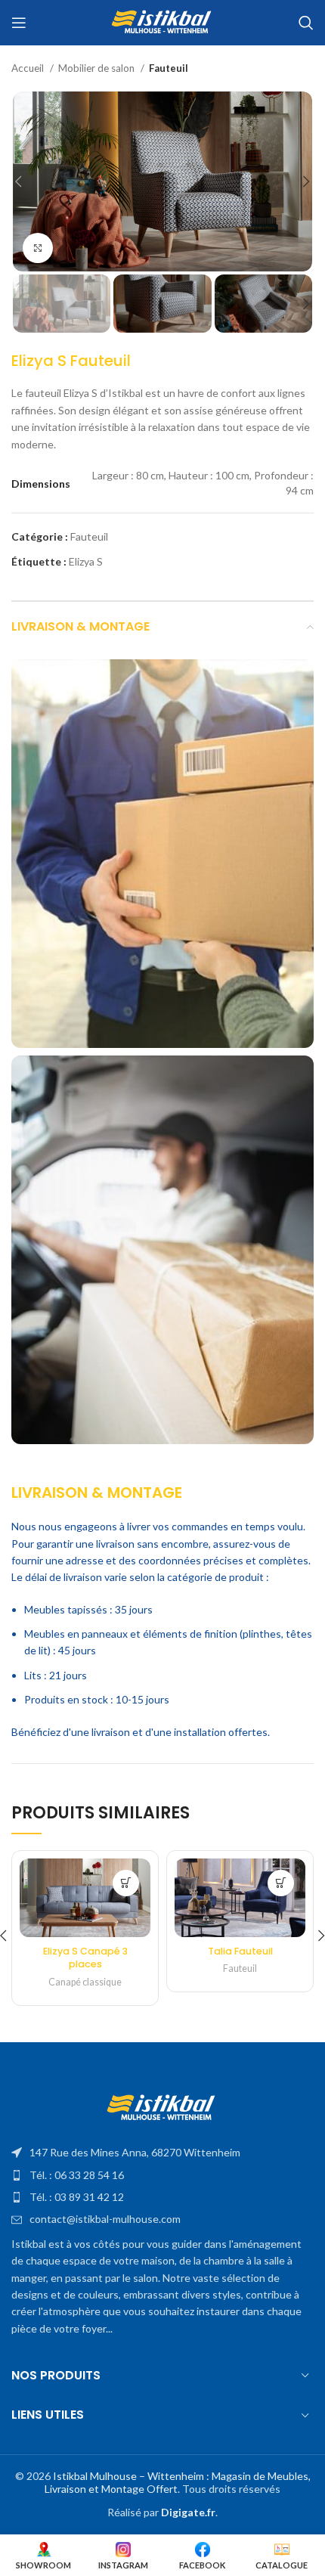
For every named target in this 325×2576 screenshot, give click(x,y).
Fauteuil (169, 68)
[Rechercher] (306, 23)
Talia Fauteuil (240, 1951)
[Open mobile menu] (19, 23)
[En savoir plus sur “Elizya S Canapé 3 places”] (126, 1883)
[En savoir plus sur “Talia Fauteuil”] (281, 1883)
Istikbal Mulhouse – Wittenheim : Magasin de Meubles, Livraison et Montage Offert (178, 2482)
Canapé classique (85, 1982)
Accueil (29, 68)
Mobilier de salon (97, 68)
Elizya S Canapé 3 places (85, 1958)
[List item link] (162, 2153)
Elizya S (86, 561)
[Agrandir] (38, 248)
